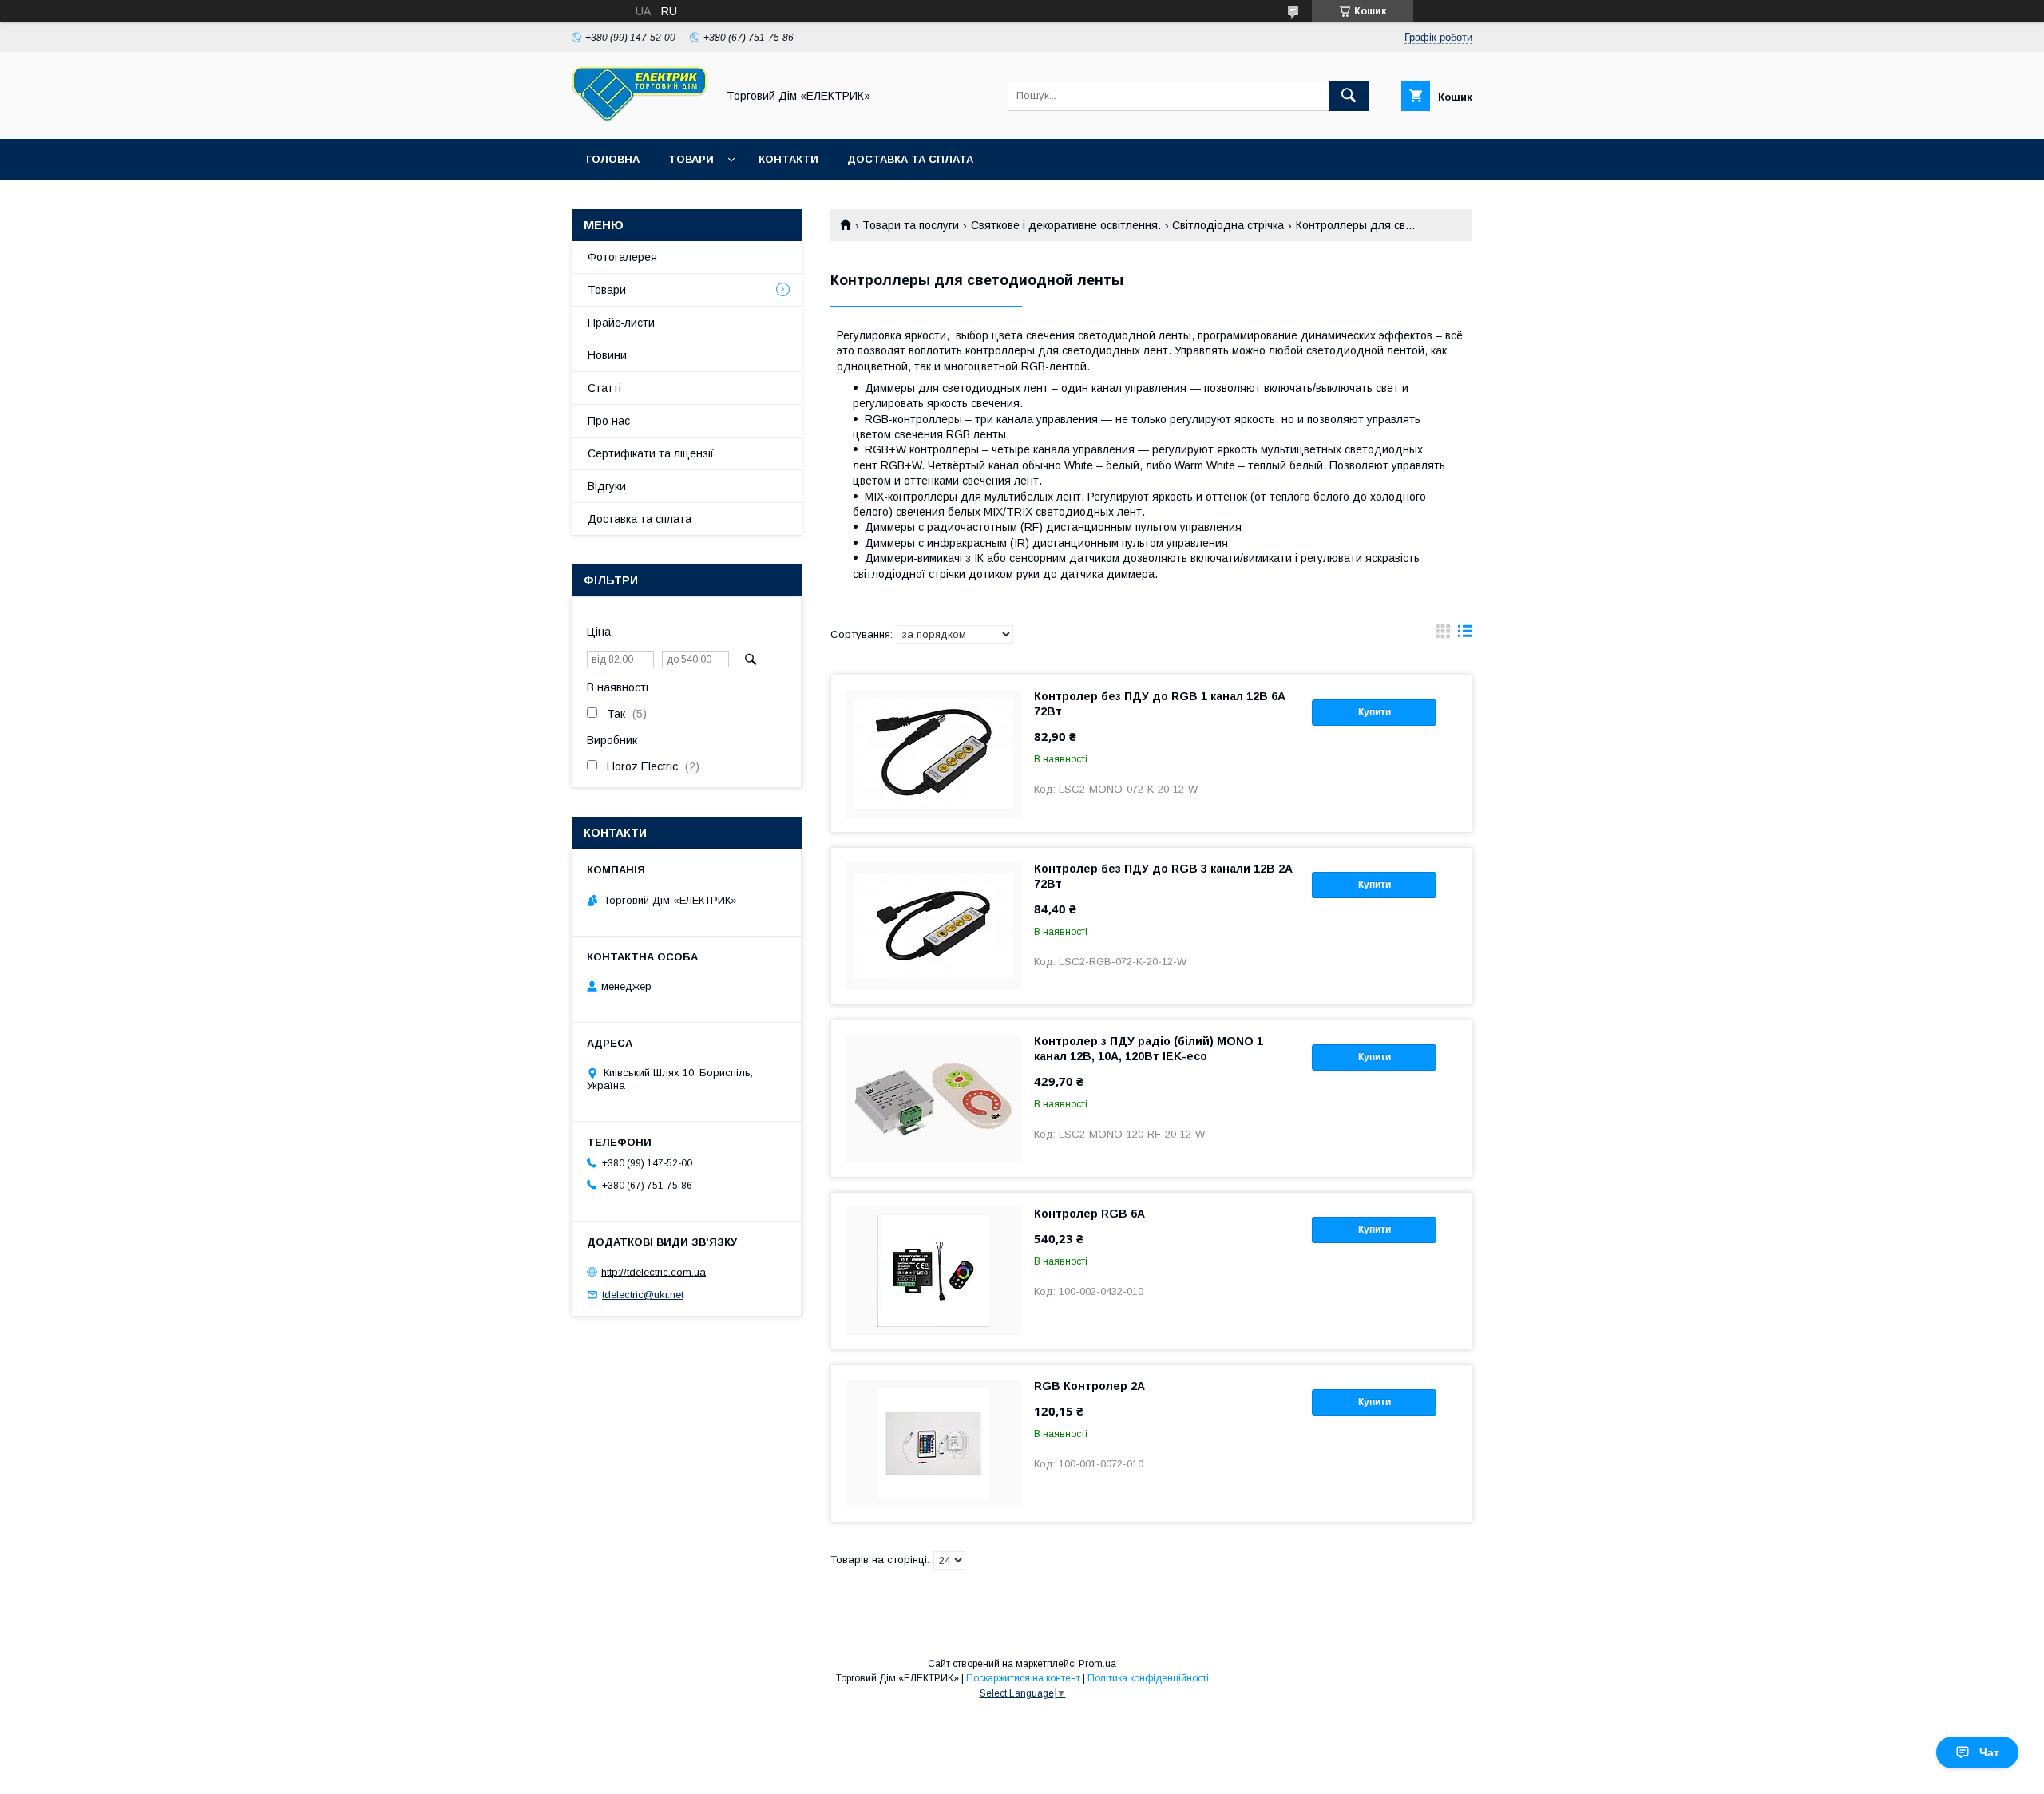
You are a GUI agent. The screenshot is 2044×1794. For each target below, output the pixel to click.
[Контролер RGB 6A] (933, 1271)
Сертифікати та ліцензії (651, 453)
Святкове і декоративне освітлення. (1066, 225)
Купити (1375, 712)
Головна (613, 159)
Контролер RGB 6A (1089, 1214)
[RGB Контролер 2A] (933, 1444)
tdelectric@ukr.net (643, 1295)
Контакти (788, 159)
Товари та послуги (911, 225)
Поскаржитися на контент (1023, 1678)
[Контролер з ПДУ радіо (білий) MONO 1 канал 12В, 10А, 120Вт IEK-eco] (933, 1099)
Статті (604, 388)
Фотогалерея (622, 257)
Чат (1989, 1752)
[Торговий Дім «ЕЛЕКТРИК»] (640, 118)
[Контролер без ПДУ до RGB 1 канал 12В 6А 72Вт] (933, 754)
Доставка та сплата (910, 159)
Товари (691, 159)
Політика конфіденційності (1148, 1678)
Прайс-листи (621, 323)
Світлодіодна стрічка (1228, 225)
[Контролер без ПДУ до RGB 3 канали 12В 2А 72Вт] (933, 926)
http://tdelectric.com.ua (654, 1271)
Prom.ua (1097, 1664)
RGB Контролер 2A (1089, 1386)
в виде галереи (1443, 635)
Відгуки (607, 486)
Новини (607, 355)
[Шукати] (1349, 96)
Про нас (609, 421)
